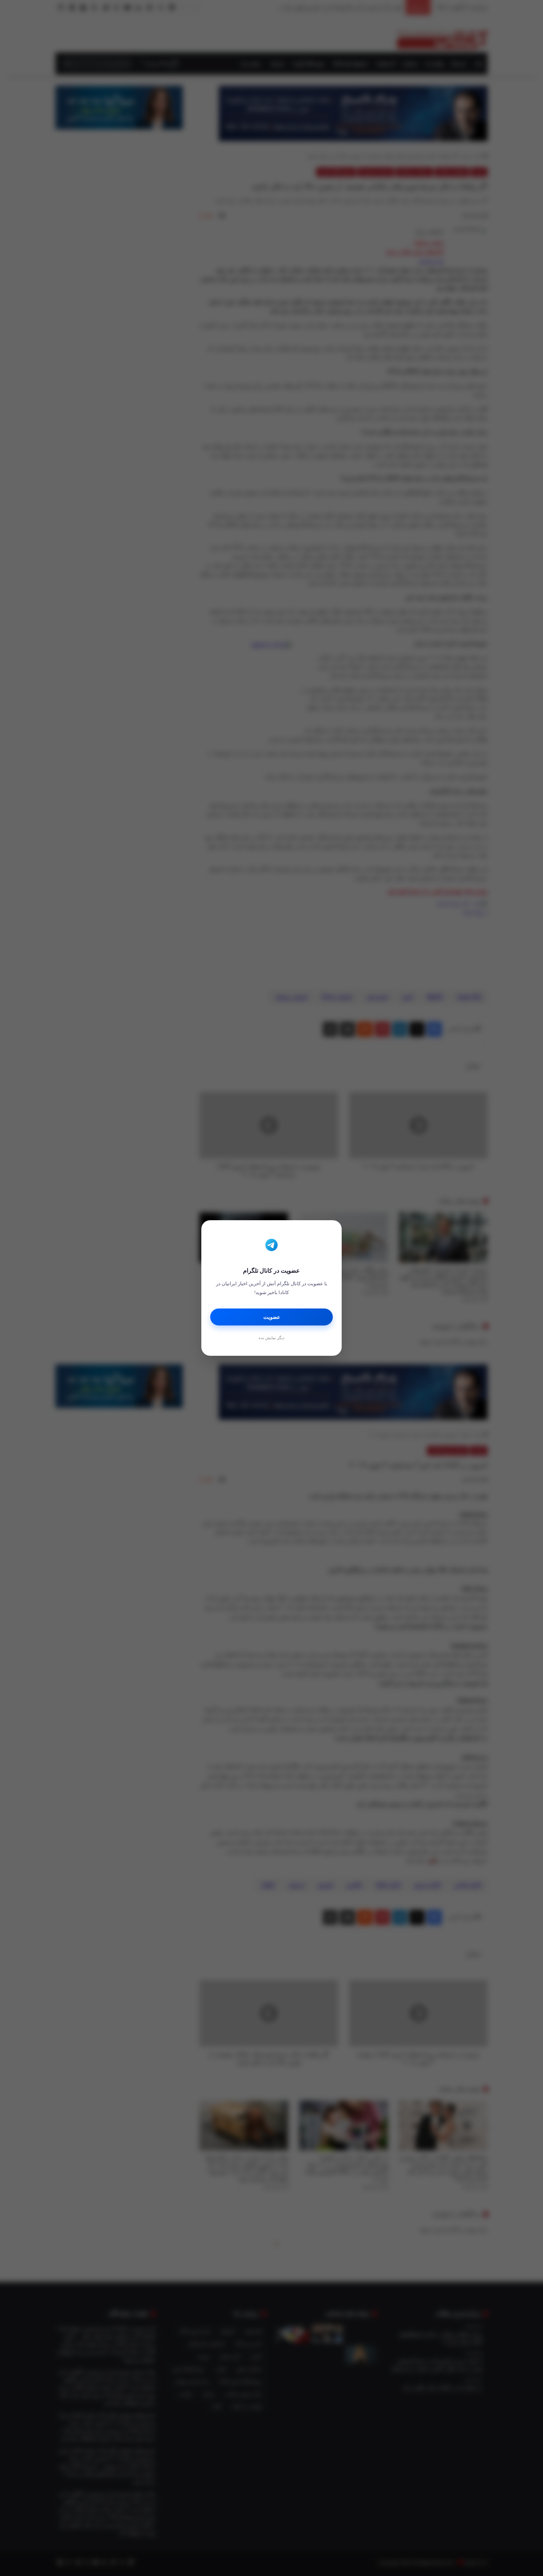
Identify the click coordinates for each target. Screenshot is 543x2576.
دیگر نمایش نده (271, 1338)
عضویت (272, 1317)
